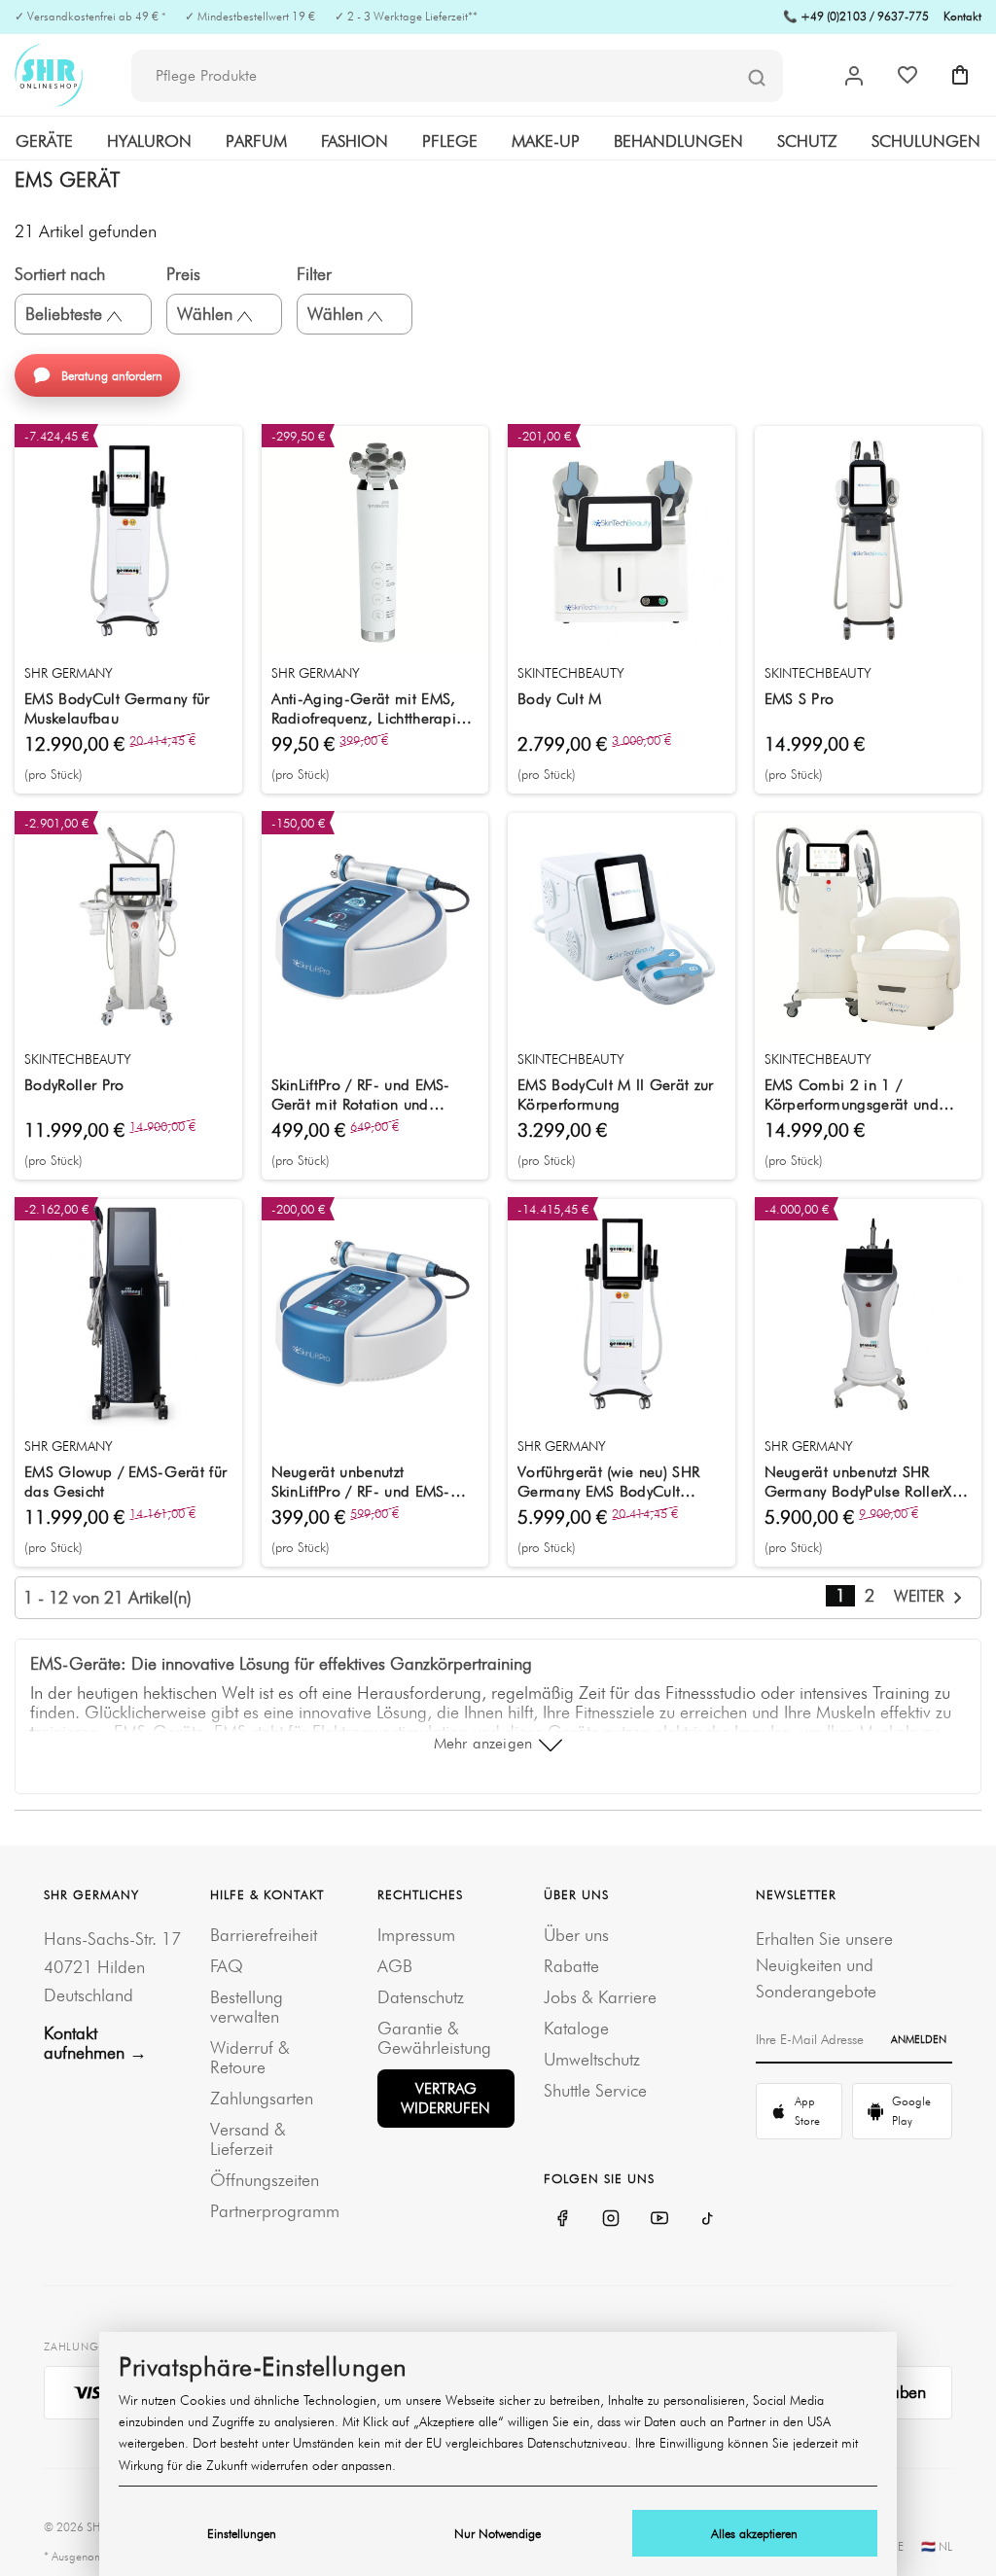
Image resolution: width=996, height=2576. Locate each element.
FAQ (227, 1966)
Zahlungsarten (262, 2098)
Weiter (922, 1596)
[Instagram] (611, 2218)
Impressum (416, 1935)
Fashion (355, 141)
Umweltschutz (592, 2059)
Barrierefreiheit (264, 1935)
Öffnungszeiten (265, 2180)
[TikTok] (708, 2218)
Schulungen (926, 141)
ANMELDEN (919, 2039)
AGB (395, 1966)
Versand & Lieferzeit (248, 2139)
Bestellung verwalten (247, 2007)
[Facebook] (562, 2218)
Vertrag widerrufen (445, 2098)
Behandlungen (678, 141)
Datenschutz (421, 1997)
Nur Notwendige (498, 2533)
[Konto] (854, 76)
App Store (807, 2111)
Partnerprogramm (275, 2211)
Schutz (807, 141)
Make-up (546, 141)
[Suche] (757, 77)
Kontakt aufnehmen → (95, 2043)
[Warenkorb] (960, 75)
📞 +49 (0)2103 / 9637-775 (856, 16)
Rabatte (571, 1966)
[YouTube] (659, 2218)
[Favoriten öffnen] (907, 75)
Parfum (256, 141)
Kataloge (576, 2028)
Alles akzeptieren (754, 2533)
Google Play (911, 2111)
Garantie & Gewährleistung (434, 2038)
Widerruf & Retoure (250, 2057)
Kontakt (962, 16)
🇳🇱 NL (937, 2546)
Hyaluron (149, 141)
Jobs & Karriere (600, 1997)
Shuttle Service (595, 2090)
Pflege (450, 141)
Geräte (44, 141)
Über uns (576, 1935)
